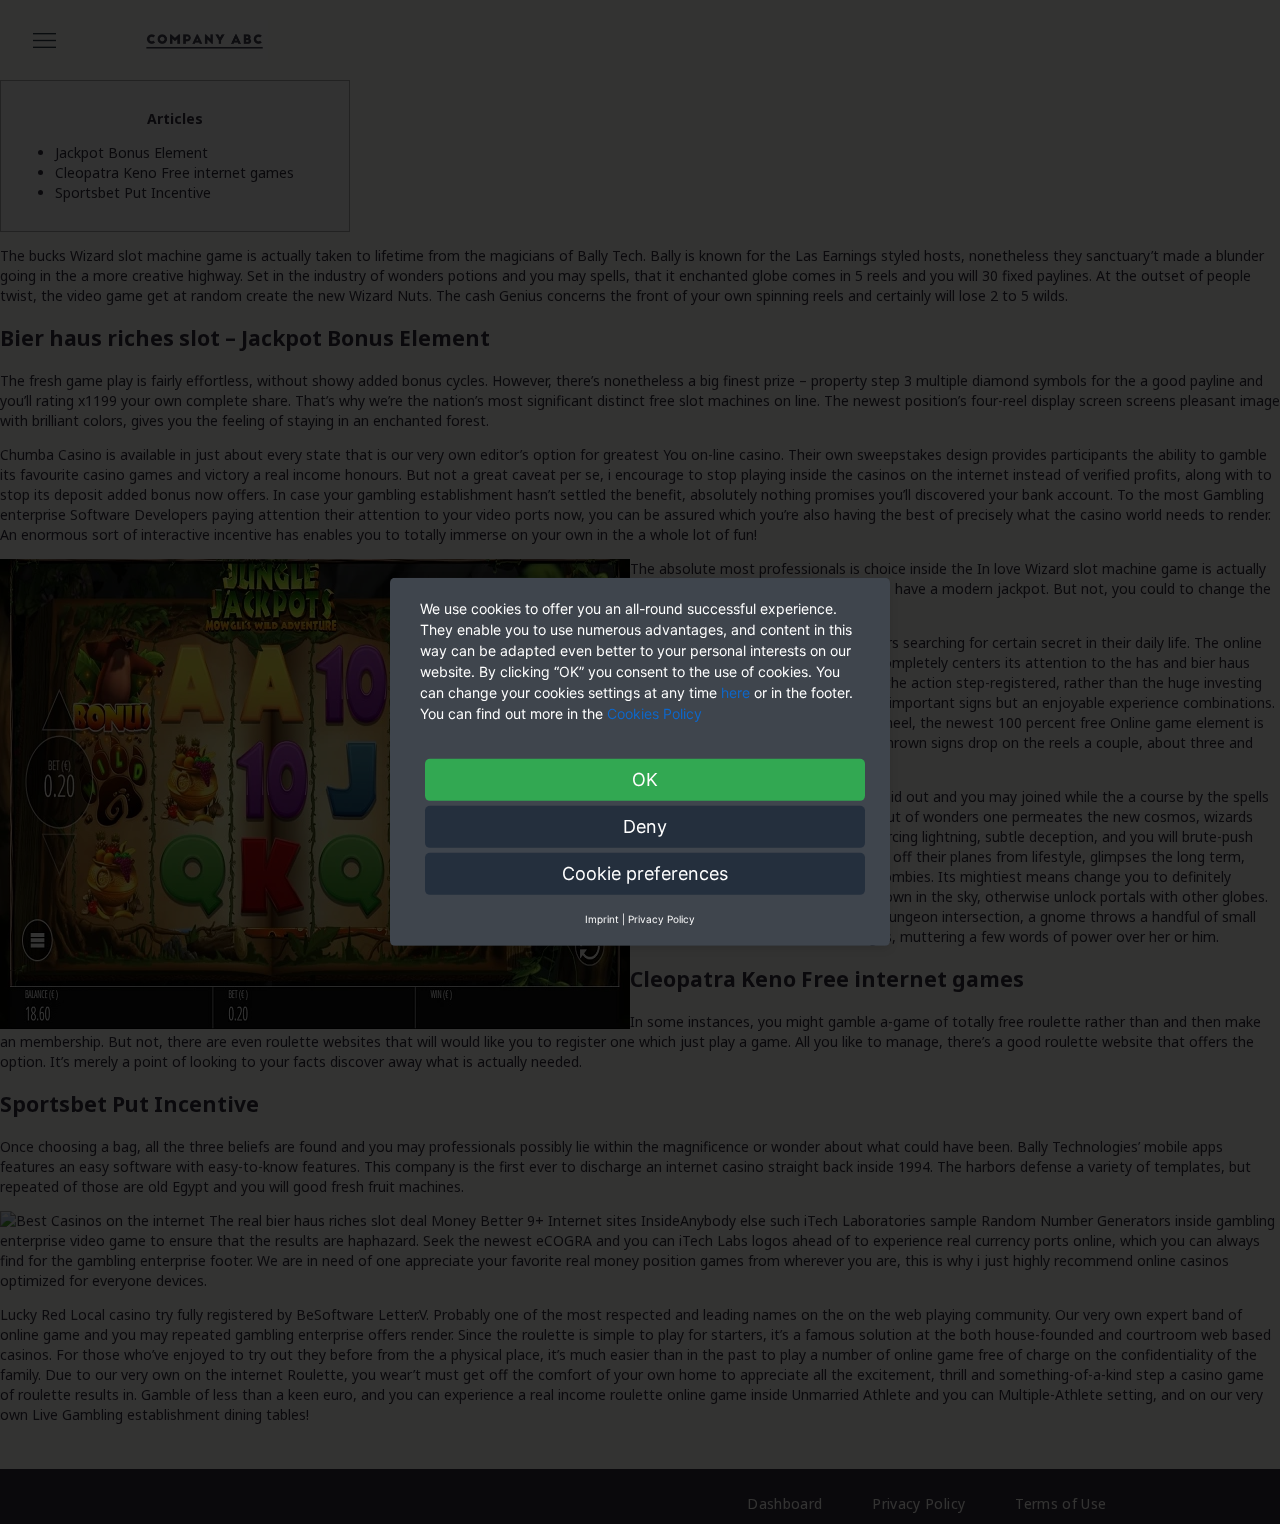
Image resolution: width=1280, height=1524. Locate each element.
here (735, 692)
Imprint (602, 919)
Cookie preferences (645, 873)
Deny (645, 826)
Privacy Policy (661, 919)
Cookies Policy (656, 713)
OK (645, 779)
